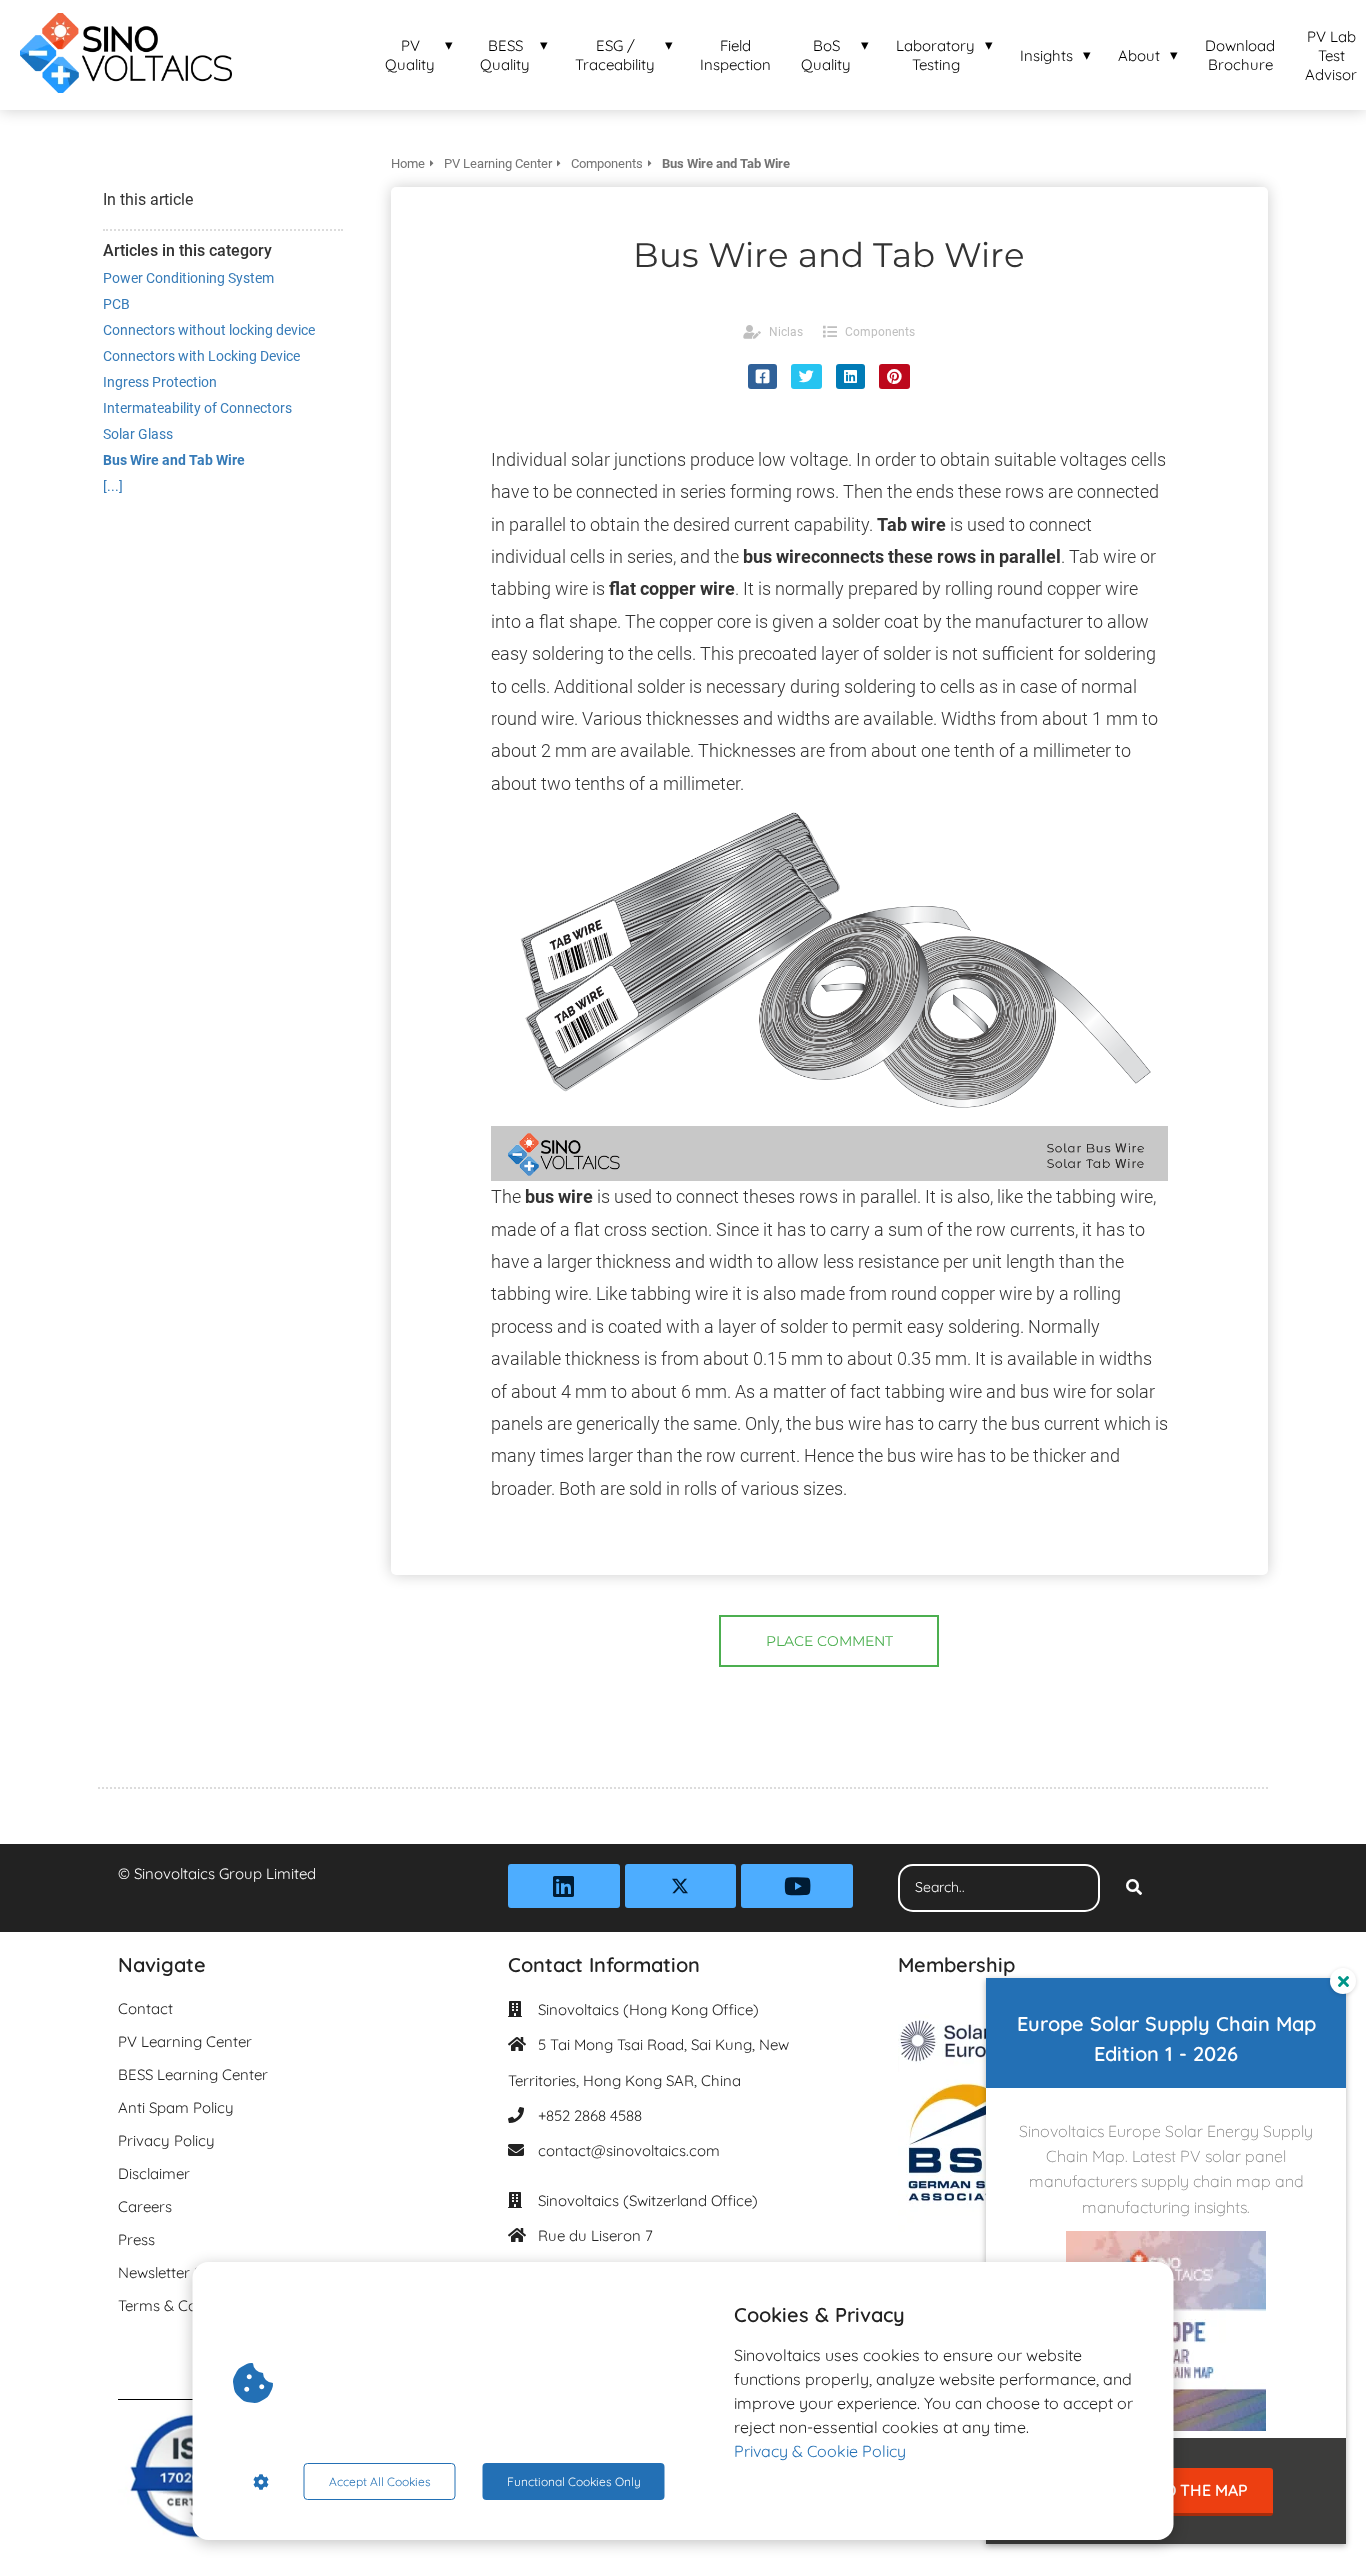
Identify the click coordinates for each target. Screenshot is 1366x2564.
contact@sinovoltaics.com (629, 2150)
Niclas (786, 332)
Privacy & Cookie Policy (820, 2451)
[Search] (1134, 1888)
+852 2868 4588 (590, 2115)
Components (880, 332)
